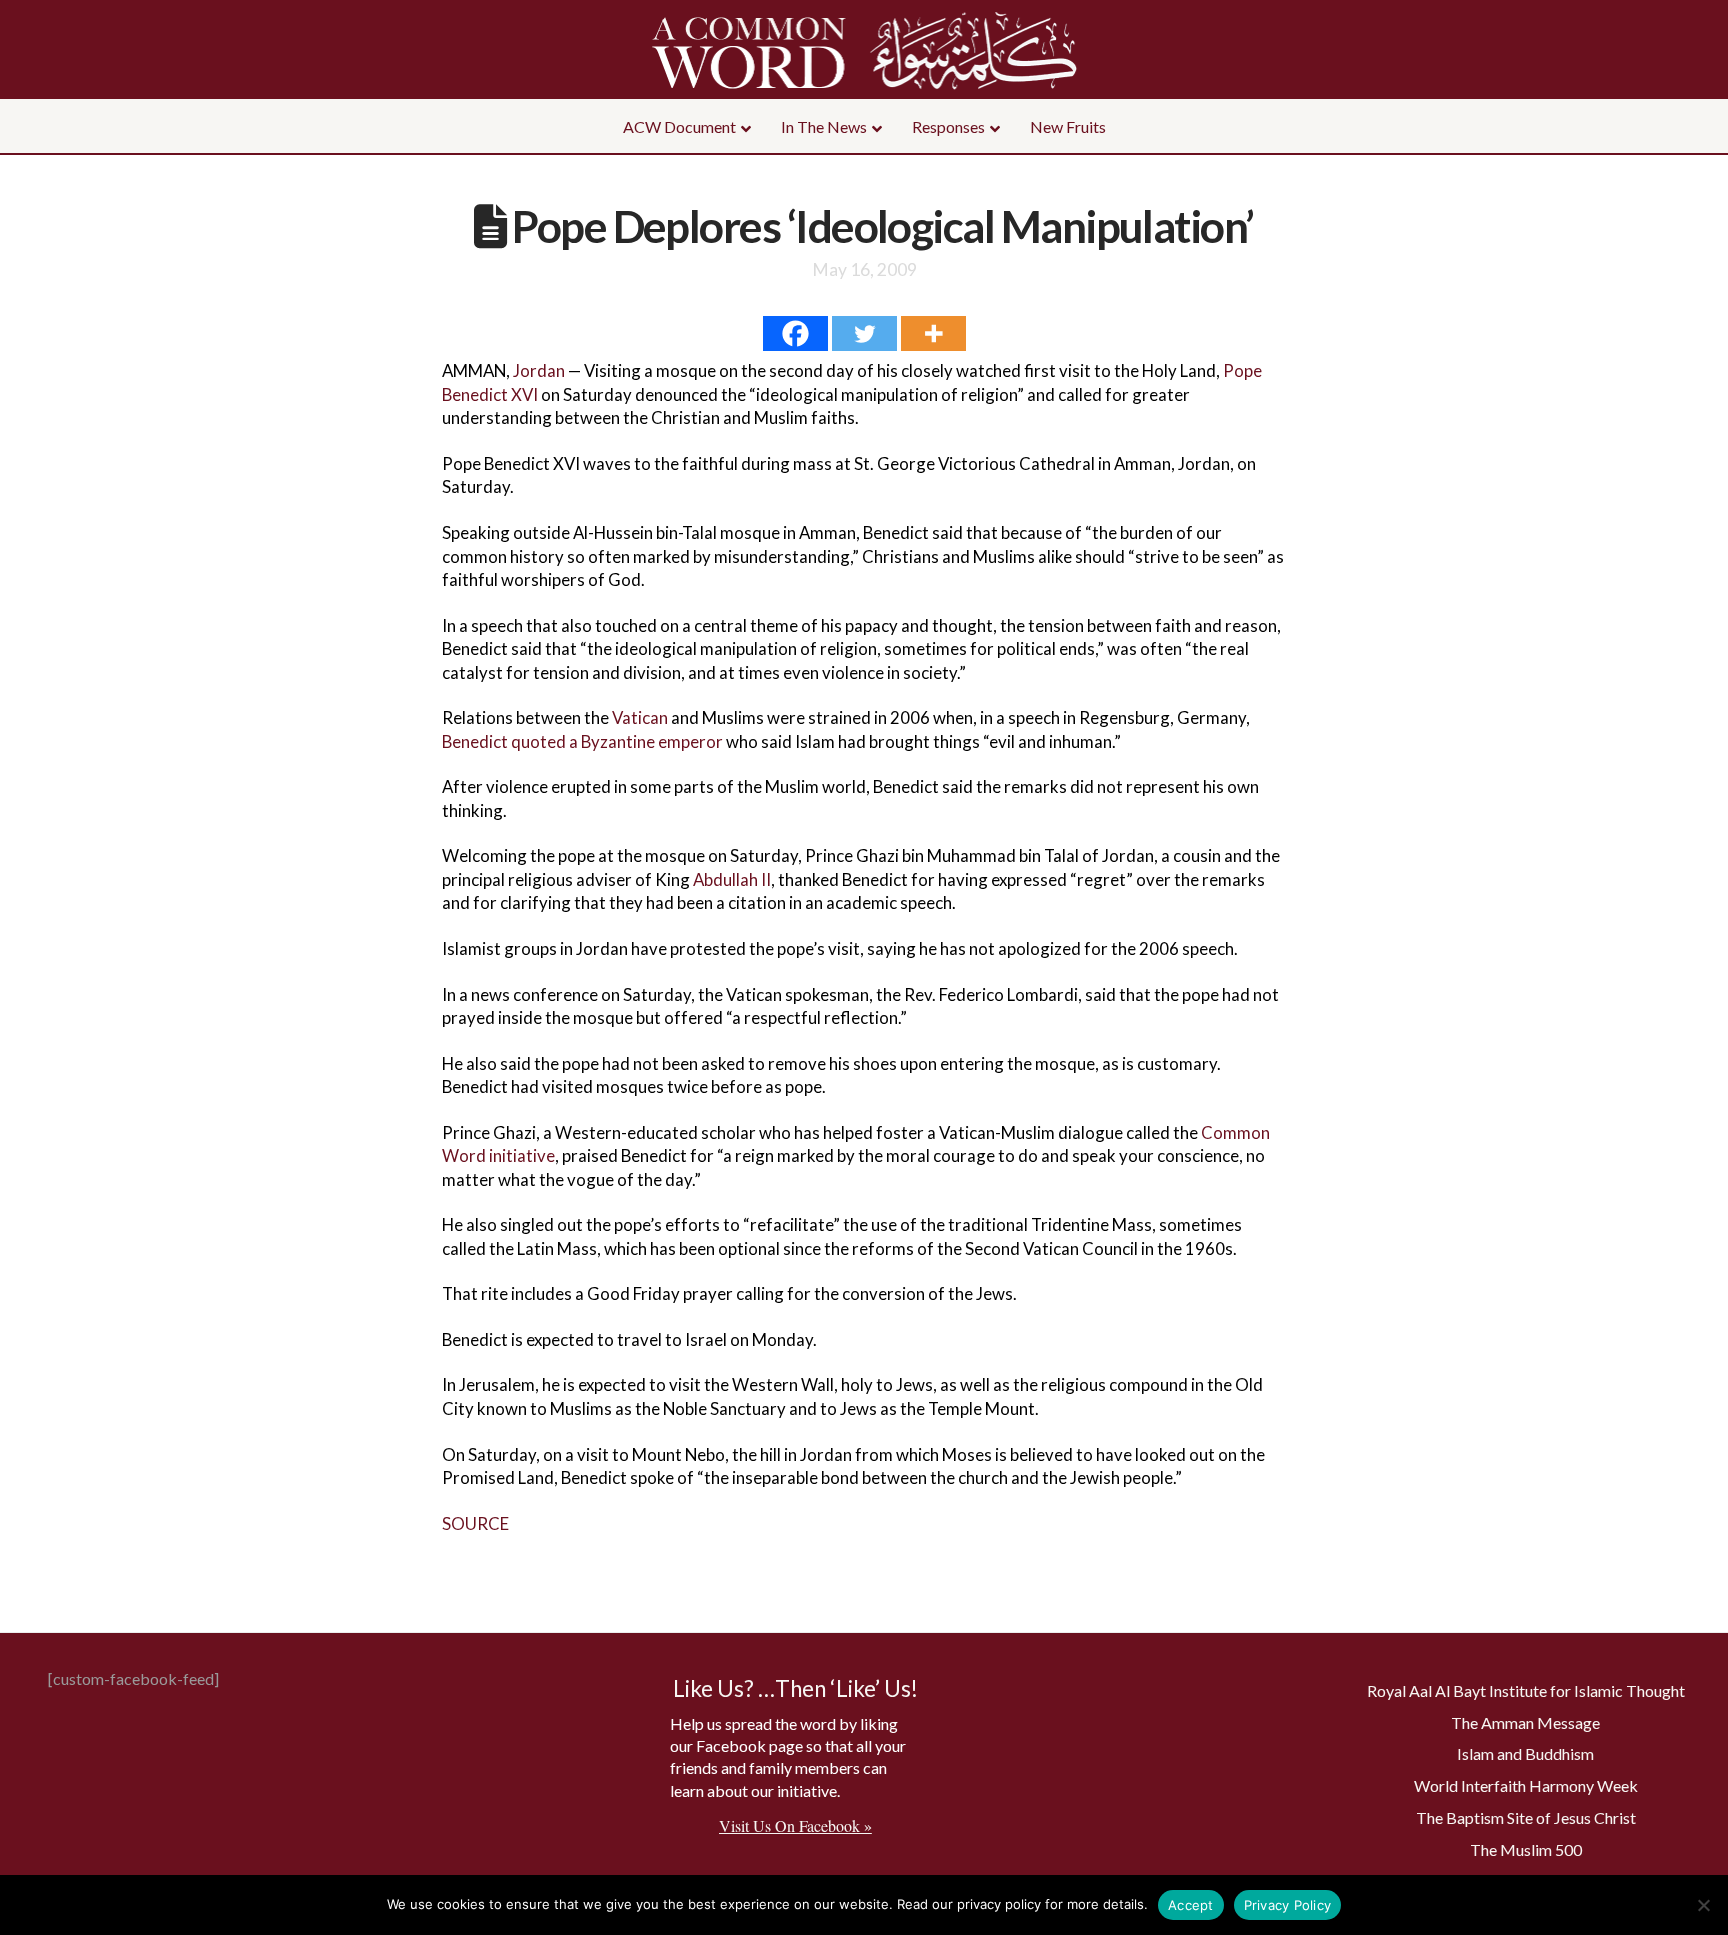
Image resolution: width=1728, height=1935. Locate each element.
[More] (933, 333)
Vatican (640, 717)
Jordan (539, 370)
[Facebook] (795, 333)
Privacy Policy (1288, 1905)
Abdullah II (732, 879)
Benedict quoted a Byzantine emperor (582, 741)
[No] (1703, 1905)
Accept (1191, 1905)
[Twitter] (864, 333)
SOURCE (475, 1523)
